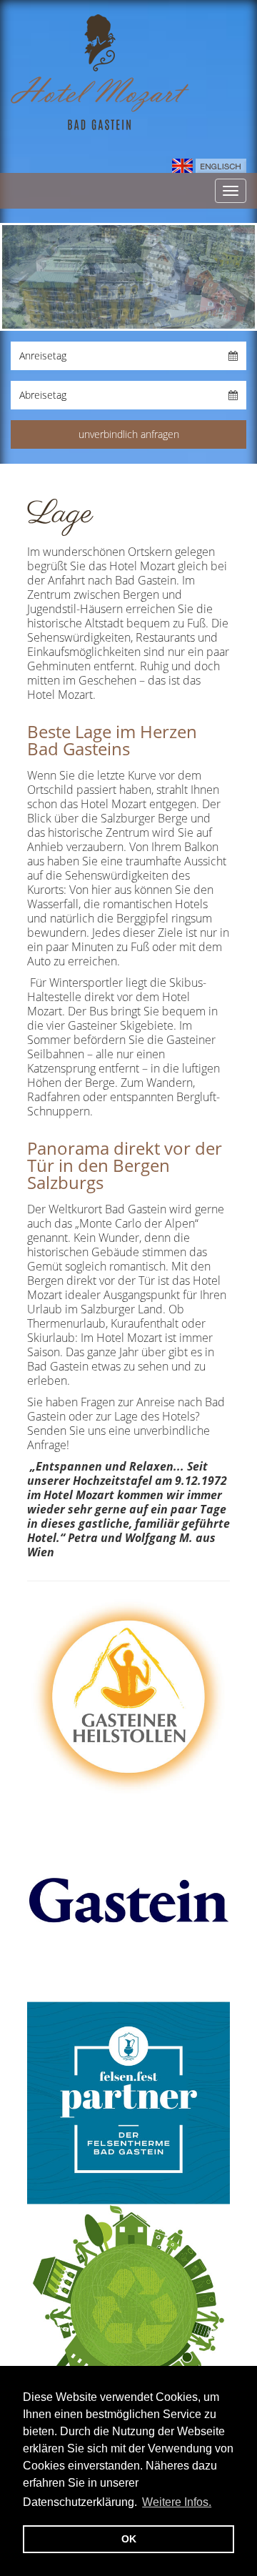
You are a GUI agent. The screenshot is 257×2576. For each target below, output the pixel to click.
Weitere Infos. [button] (177, 2502)
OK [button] (129, 2539)
